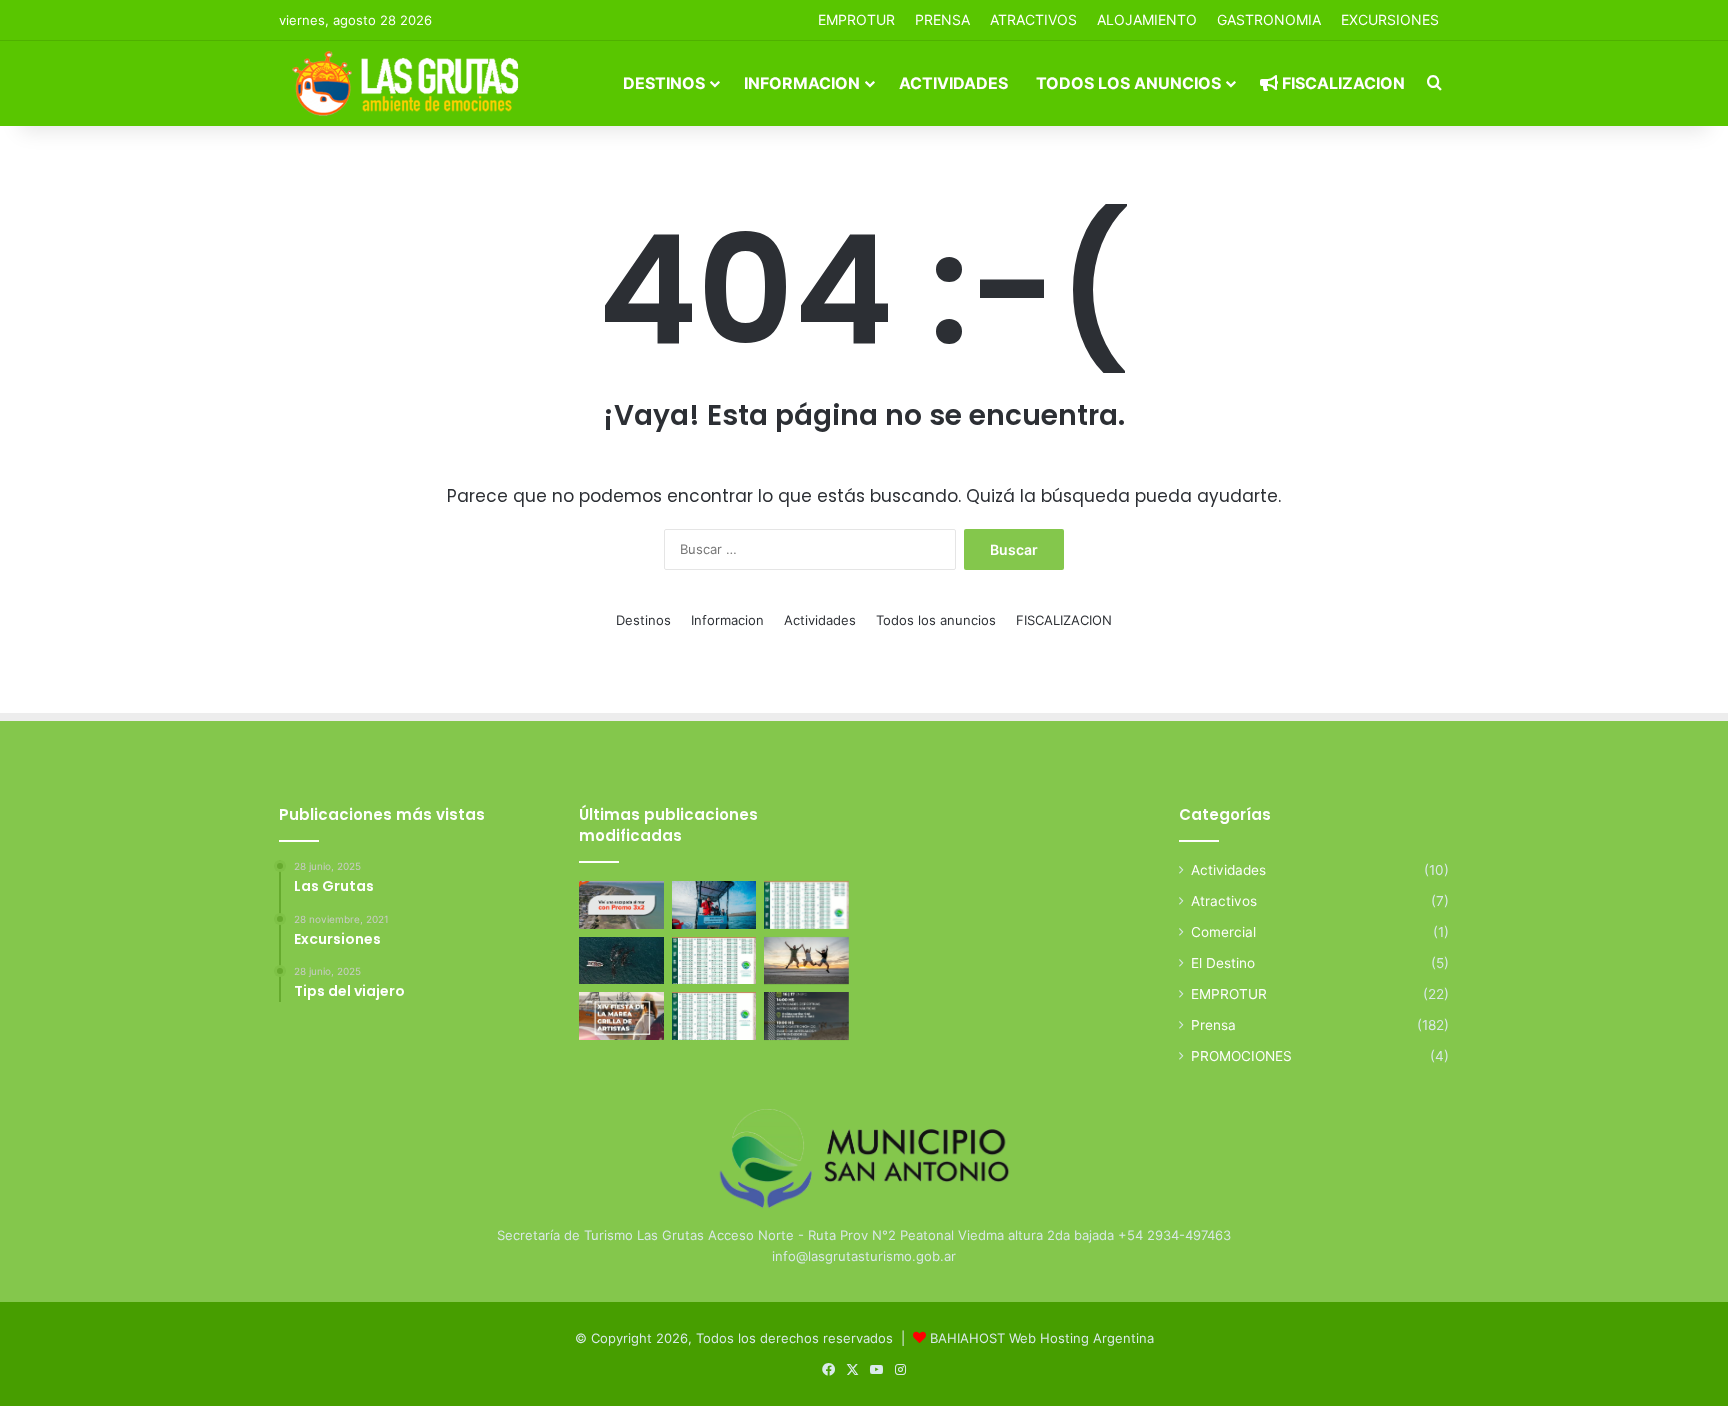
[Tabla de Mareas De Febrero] (714, 1016)
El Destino (1223, 963)
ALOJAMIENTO (1147, 19)
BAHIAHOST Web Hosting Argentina (1042, 1338)
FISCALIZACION (1341, 83)
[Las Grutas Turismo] (410, 83)
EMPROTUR (856, 19)
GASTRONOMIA (1269, 19)
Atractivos (1033, 19)
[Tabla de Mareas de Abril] (714, 961)
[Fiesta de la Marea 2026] (621, 1016)
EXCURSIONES (1390, 19)
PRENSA (942, 19)
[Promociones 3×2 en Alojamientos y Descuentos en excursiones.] (621, 905)
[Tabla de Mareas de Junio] (806, 905)
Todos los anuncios (1128, 83)
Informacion (802, 83)
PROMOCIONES (1241, 1056)
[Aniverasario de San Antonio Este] (806, 1016)
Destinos (664, 83)
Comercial (1223, 932)
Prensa (1213, 1025)
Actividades (953, 83)
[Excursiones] (806, 961)
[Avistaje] (621, 961)
